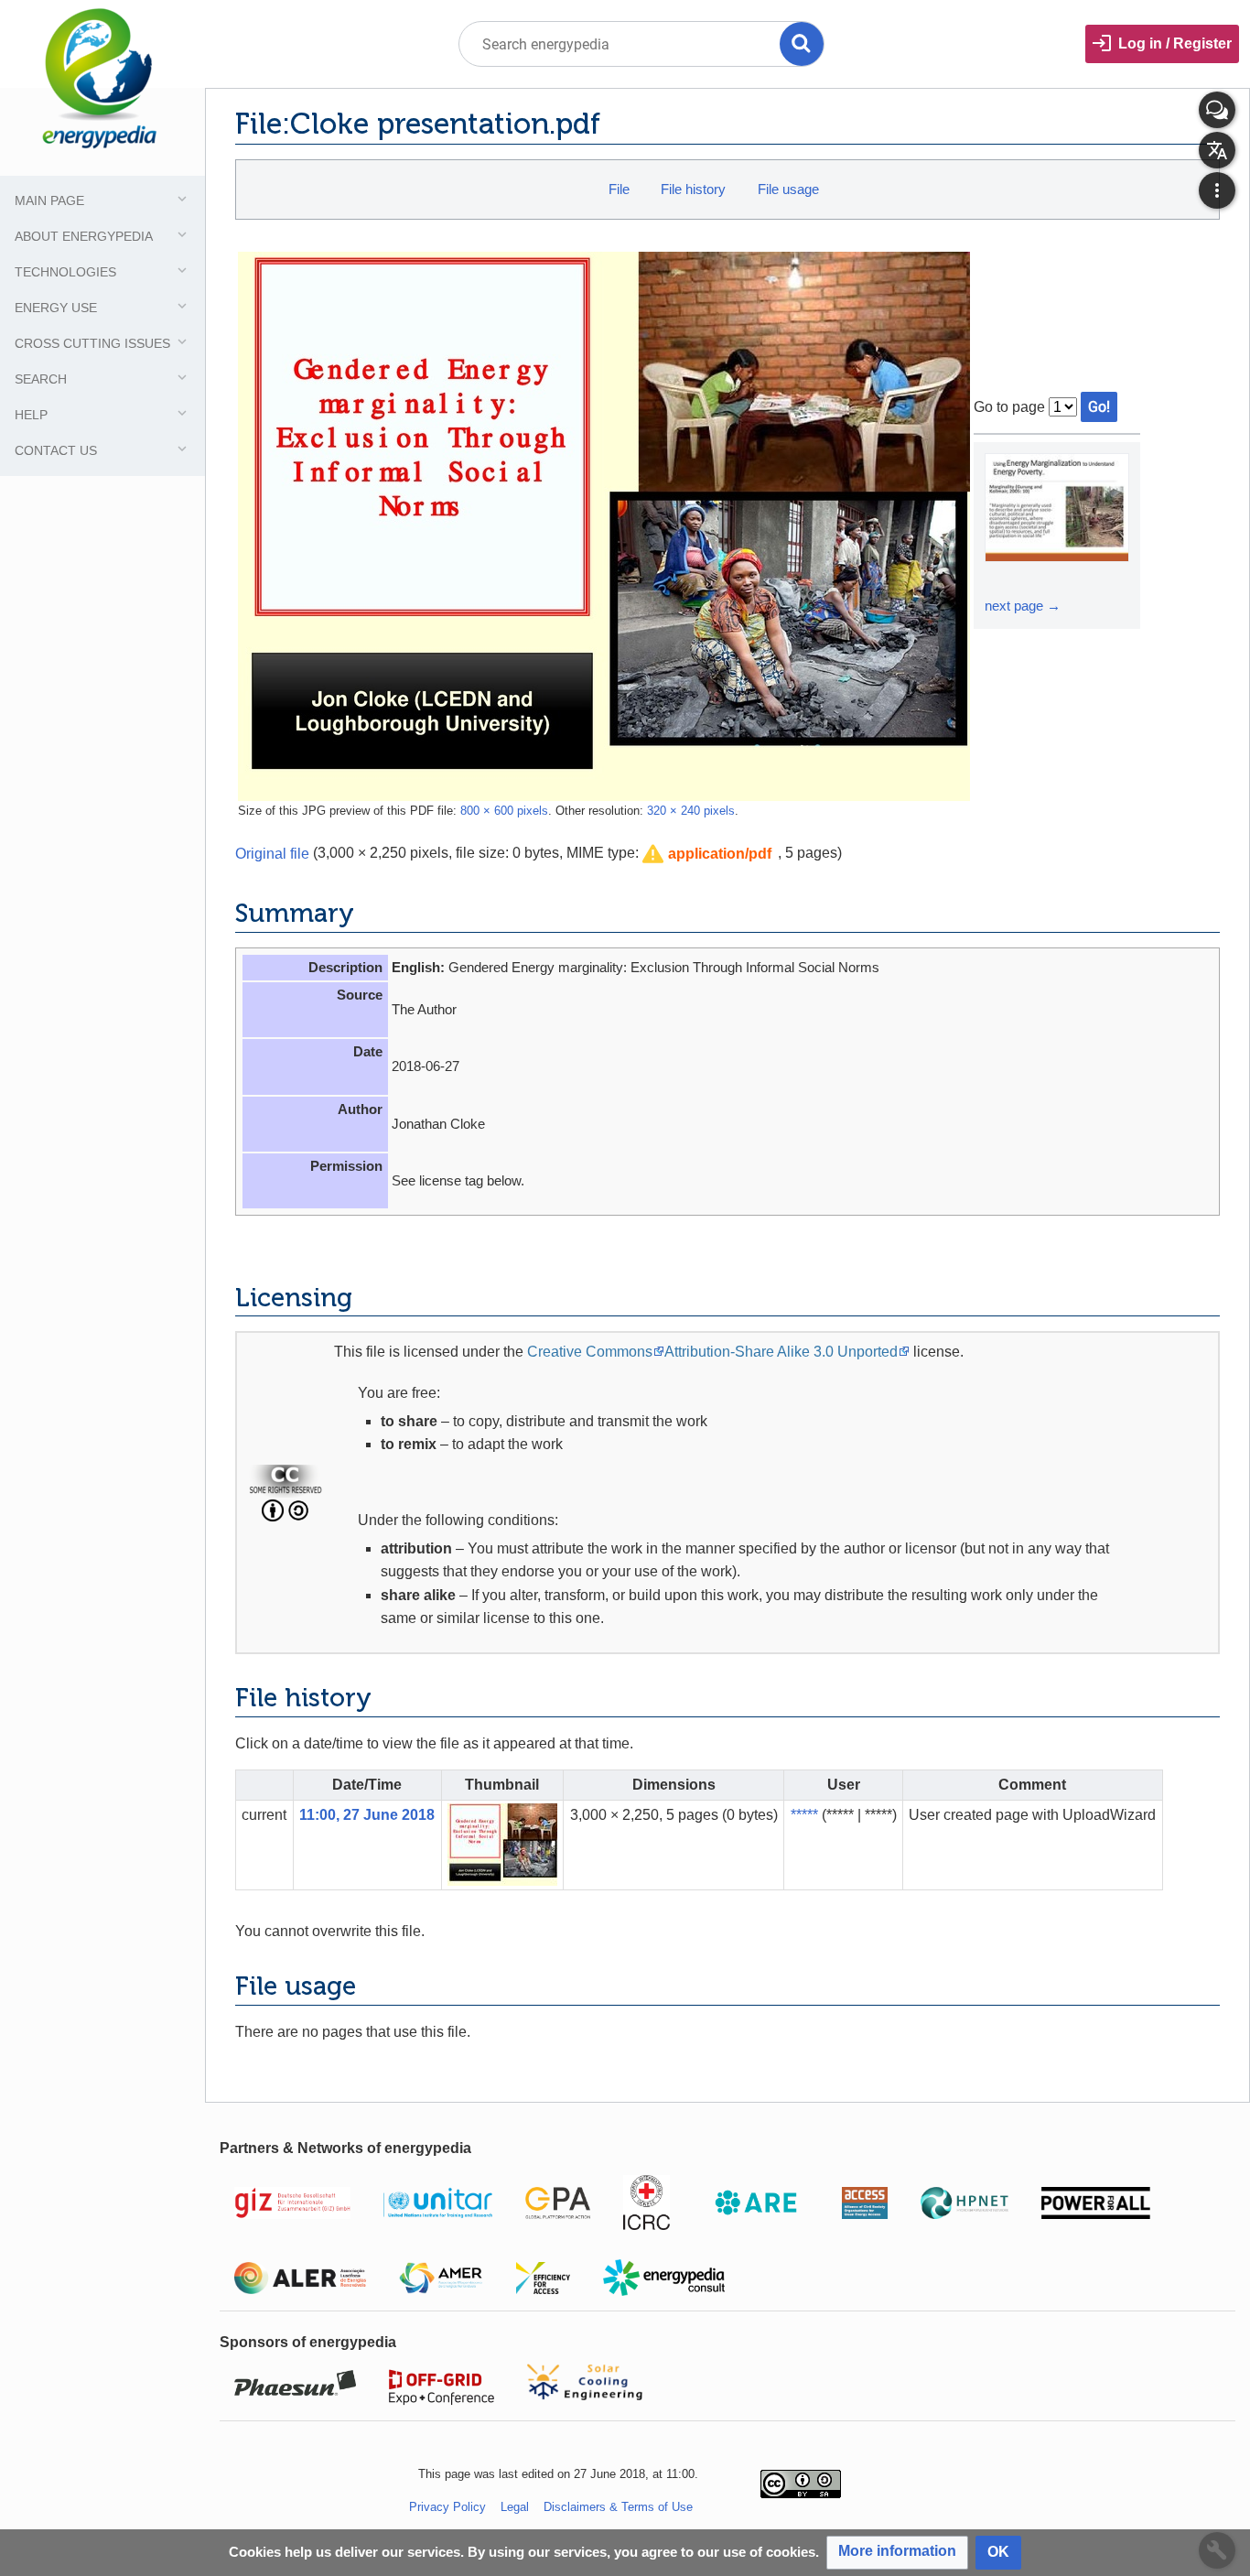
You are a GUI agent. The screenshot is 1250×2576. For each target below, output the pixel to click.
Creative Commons (590, 1352)
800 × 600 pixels (504, 811)
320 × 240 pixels (691, 811)
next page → (1023, 606)
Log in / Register (1175, 43)
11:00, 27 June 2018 (367, 1815)
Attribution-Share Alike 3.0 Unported (781, 1352)
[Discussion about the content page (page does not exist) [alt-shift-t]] (1217, 110)
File (619, 189)
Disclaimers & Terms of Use (618, 2507)
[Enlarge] (1001, 579)
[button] (707, 855)
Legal (515, 2507)
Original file (272, 853)
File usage (788, 189)
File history (693, 189)
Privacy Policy (447, 2507)
